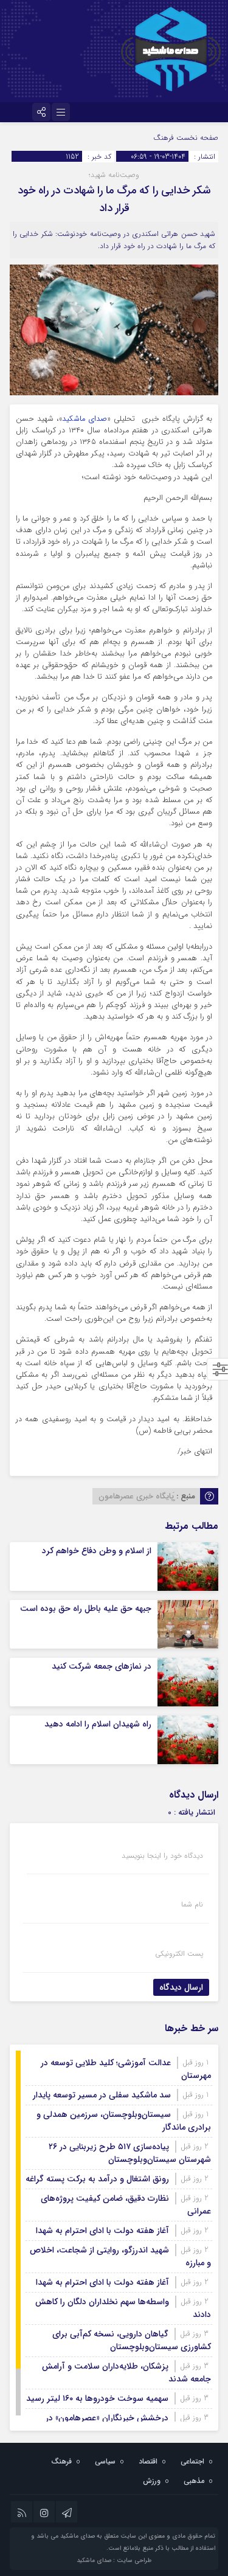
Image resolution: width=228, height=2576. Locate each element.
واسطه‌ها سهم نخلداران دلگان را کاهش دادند (123, 2308)
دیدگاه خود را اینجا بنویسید (162, 1856)
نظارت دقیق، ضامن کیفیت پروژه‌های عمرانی (126, 2205)
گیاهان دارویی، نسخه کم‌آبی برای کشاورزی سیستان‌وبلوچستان (132, 2340)
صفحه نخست (196, 138)
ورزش (152, 2481)
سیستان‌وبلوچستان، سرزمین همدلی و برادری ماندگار (124, 2121)
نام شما (192, 1905)
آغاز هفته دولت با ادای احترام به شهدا (102, 2231)
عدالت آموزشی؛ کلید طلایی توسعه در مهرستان (126, 2069)
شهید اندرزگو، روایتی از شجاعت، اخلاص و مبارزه (120, 2256)
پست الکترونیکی (179, 1954)
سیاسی (105, 2461)
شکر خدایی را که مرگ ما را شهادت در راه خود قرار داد (114, 199)
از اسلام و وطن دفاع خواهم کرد (97, 1551)
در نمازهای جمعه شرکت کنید (102, 1666)
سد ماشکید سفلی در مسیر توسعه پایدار (102, 2095)
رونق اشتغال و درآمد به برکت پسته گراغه (97, 2179)
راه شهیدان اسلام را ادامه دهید (98, 1724)
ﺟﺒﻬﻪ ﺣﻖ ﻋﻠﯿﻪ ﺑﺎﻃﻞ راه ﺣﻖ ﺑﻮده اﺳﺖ (86, 1608)
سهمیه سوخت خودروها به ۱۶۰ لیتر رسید (97, 2398)
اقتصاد (148, 2461)
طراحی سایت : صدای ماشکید (114, 2560)
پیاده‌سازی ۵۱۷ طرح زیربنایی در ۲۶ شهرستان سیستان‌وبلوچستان (130, 2153)
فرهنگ (164, 138)
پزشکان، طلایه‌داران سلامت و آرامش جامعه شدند (126, 2373)
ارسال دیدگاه (181, 1987)
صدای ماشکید (85, 419)
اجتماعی (192, 2461)
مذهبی (194, 2481)
